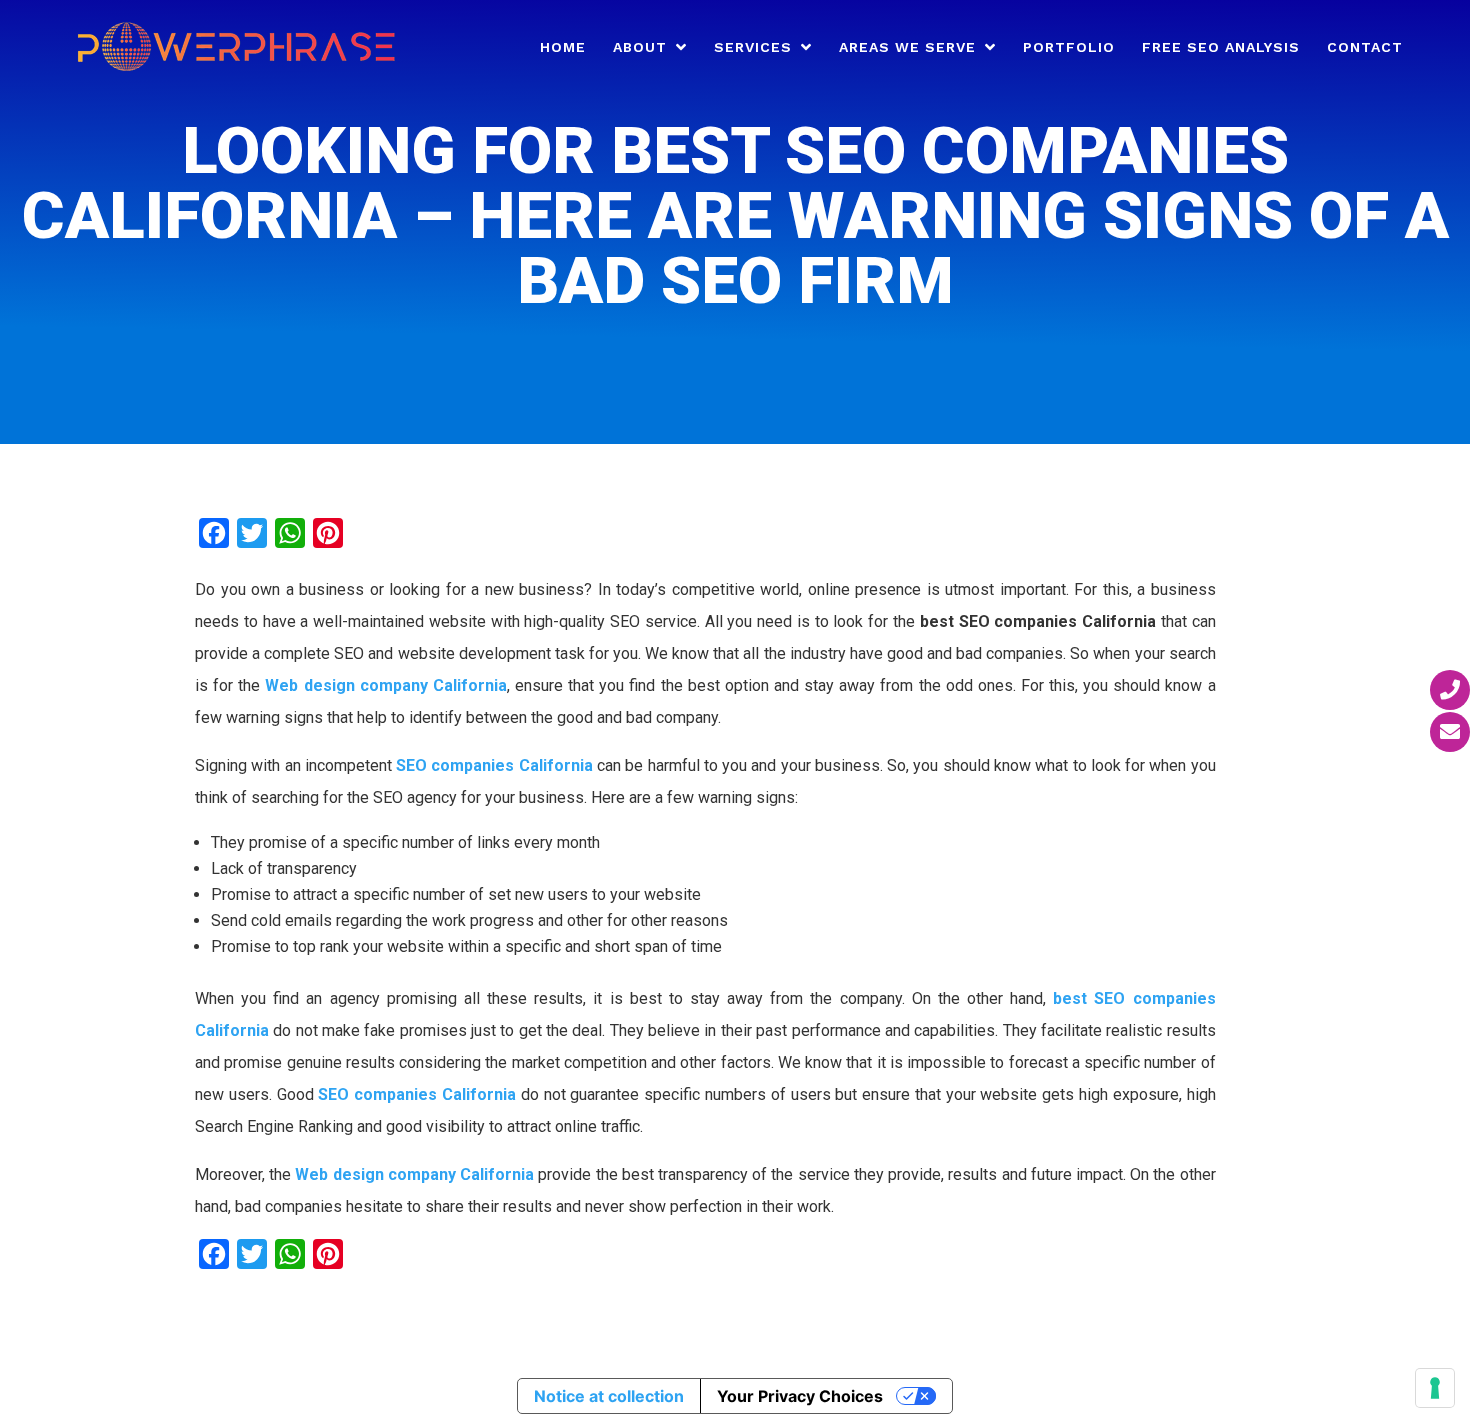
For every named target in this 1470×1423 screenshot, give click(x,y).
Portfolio (1069, 47)
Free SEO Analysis (1221, 47)
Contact (1365, 47)
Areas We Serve (907, 47)
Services (753, 47)
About (640, 47)
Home (563, 47)
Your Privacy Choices (800, 1396)
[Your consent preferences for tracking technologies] (1435, 1388)
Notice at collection (609, 1396)
